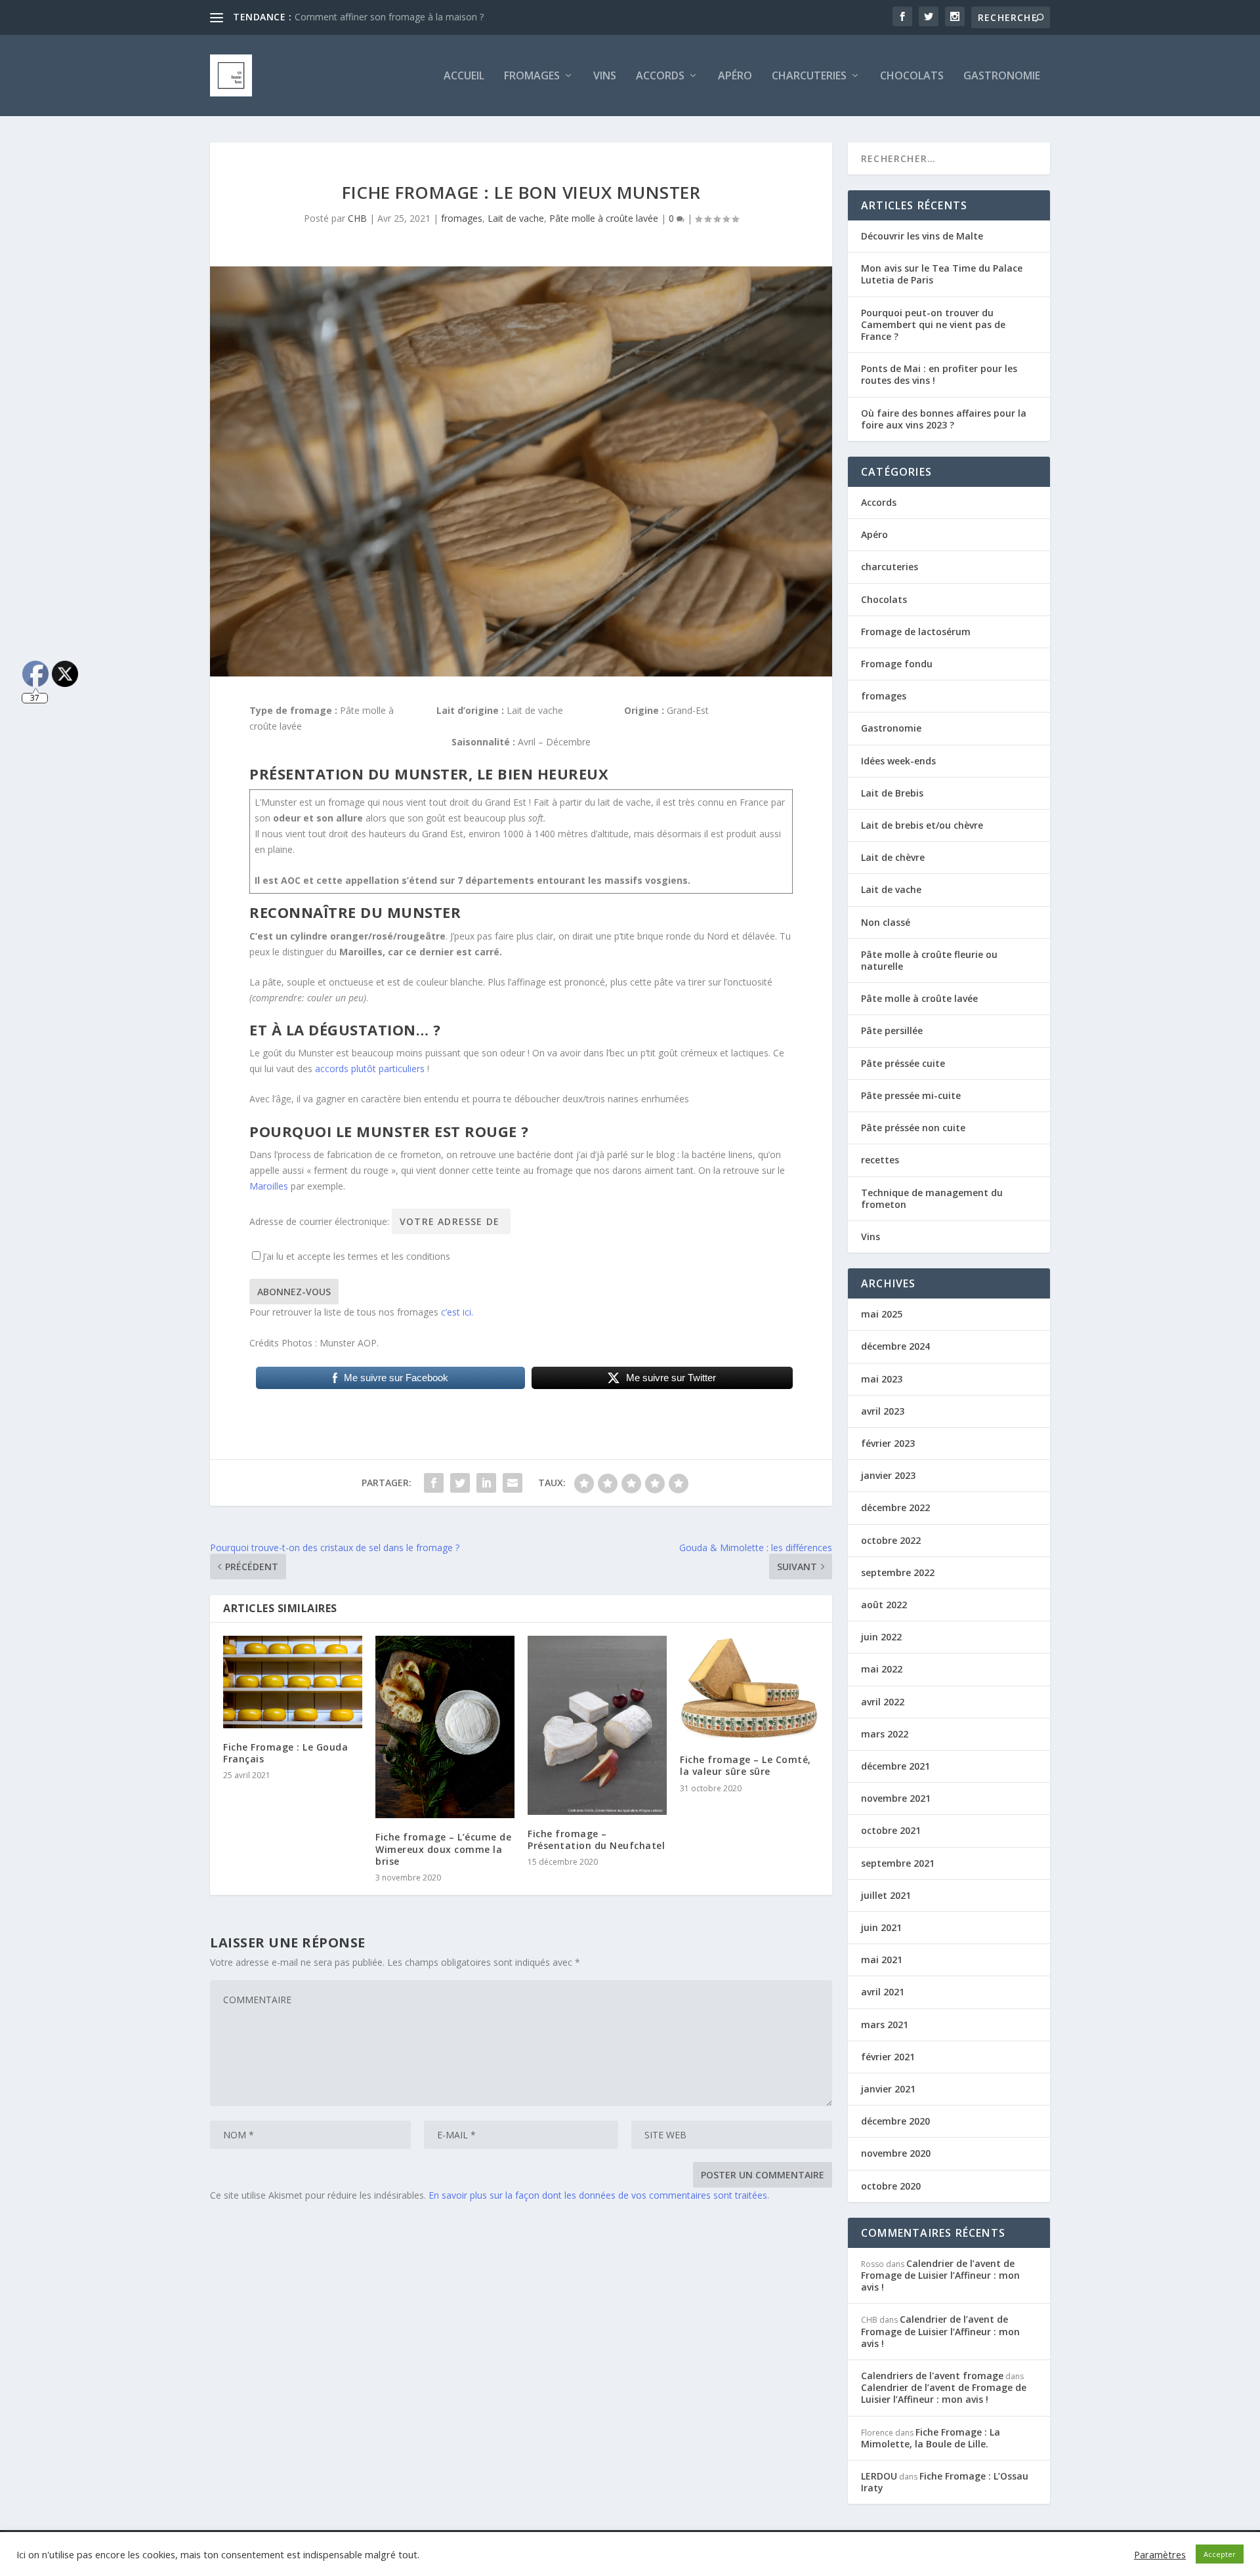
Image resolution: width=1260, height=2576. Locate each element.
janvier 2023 (888, 1475)
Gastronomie (1002, 76)
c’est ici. (457, 1312)
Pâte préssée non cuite (913, 1128)
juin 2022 (881, 1637)
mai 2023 (882, 1379)
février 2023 (888, 1443)
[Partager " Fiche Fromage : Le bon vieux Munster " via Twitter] (460, 1483)
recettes (880, 1160)
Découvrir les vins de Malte (922, 236)
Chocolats (912, 76)
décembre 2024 (895, 1346)
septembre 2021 (898, 1863)
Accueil (464, 76)
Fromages (532, 76)
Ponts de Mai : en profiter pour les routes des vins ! (939, 374)
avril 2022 (883, 1702)
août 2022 (884, 1605)
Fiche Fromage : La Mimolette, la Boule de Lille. (931, 2438)
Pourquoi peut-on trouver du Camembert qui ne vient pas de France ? (933, 324)
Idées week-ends (898, 761)
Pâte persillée (892, 1030)
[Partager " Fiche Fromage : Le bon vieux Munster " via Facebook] (434, 1483)
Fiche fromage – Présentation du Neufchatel (596, 1839)
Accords (660, 76)
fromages (462, 218)
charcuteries (809, 76)
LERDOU (879, 2476)
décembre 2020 (895, 2121)
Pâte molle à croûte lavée (604, 218)
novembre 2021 (896, 1798)
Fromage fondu (897, 664)
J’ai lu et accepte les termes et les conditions (356, 1256)
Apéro (735, 76)
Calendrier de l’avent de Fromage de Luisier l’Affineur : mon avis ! (940, 2275)
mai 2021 (882, 1960)
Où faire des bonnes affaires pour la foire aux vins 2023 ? (944, 419)
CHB (357, 218)
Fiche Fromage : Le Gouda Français (285, 1753)
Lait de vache (516, 218)
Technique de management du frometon (932, 1198)
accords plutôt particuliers (370, 1069)
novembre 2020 (896, 2153)
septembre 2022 (898, 1572)
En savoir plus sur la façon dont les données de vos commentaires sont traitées (598, 2195)
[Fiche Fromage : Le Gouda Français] (293, 1682)
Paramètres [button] (1160, 2554)
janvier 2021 (888, 2089)
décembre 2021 (895, 1766)
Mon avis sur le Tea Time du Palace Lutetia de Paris (942, 274)
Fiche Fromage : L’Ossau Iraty (945, 2482)
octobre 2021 (891, 1830)
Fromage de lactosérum (916, 632)
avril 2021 (883, 1992)
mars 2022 (885, 1734)
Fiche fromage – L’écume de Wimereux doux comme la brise (443, 1849)
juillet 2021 (886, 1895)
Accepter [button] (1220, 2554)
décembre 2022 (895, 1507)
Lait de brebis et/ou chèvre (922, 825)
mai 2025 (882, 1314)
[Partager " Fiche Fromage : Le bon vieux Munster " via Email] (513, 1483)
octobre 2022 (891, 1540)
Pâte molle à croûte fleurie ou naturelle (929, 960)
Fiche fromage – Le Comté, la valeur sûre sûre (393, 17)
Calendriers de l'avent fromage (932, 2376)
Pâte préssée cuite (903, 1063)
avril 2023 (883, 1411)
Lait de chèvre (893, 857)
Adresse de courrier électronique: (321, 1221)
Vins (605, 76)
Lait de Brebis (892, 793)
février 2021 (888, 2057)
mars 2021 (885, 2025)
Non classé (886, 922)
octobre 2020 (891, 2186)
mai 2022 (882, 1669)
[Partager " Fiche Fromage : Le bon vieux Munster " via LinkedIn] (486, 1483)
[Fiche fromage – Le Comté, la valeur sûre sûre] (749, 1688)
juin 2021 (881, 1927)
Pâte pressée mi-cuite (911, 1095)
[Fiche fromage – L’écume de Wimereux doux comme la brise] (445, 1727)
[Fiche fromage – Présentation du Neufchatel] (597, 1725)
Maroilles (269, 1186)
